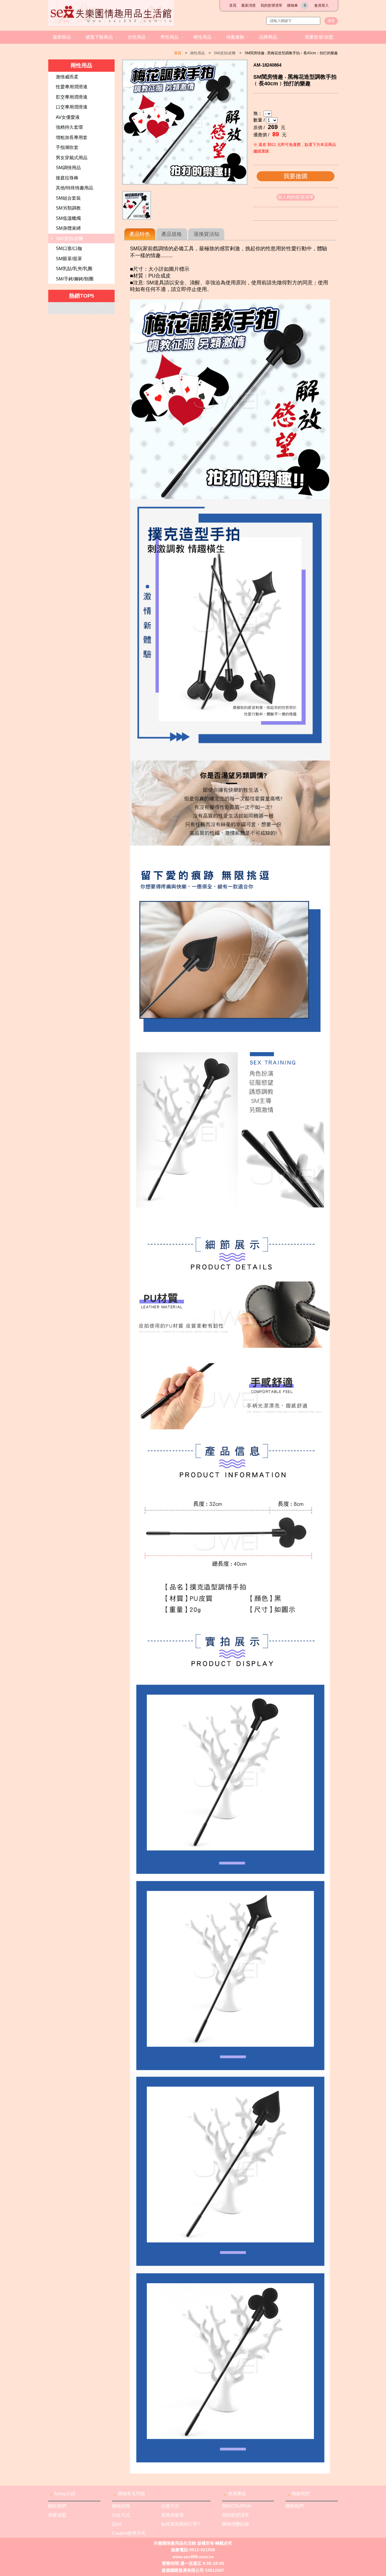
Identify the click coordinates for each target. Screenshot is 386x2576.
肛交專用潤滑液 (72, 97)
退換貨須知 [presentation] (206, 234)
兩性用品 (202, 37)
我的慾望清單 (271, 5)
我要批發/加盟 (319, 37)
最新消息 (248, 5)
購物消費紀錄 (236, 2524)
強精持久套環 (69, 127)
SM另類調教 (68, 208)
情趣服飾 (235, 37)
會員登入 (321, 5)
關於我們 (57, 2506)
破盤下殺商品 (99, 37)
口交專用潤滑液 (72, 107)
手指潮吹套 (67, 147)
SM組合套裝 (68, 198)
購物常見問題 (131, 2494)
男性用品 (169, 37)
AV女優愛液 (68, 117)
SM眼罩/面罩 (69, 259)
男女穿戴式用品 (72, 158)
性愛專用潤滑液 (72, 87)
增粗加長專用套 (72, 137)
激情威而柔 (67, 77)
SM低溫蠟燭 (68, 218)
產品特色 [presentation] (140, 234)
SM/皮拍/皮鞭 (225, 53)
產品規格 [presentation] (172, 234)
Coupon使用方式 (129, 2533)
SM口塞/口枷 (69, 248)
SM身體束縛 (68, 228)
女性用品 (137, 37)
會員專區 (237, 2494)
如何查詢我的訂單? (180, 2524)
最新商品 (62, 37)
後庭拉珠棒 (67, 178)
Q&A (117, 2524)
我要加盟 (57, 2515)
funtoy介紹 (65, 2494)
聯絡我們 (301, 2494)
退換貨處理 (172, 2515)
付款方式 (121, 2515)
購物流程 (121, 2506)
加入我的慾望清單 (296, 197)
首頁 (233, 5)
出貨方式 (170, 2506)
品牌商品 (268, 37)
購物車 (297, 5)
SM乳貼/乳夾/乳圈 (74, 269)
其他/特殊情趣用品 (74, 188)
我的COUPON (237, 2506)
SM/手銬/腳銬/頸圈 (75, 279)
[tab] (140, 234)
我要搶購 (296, 176)
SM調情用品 (68, 168)
